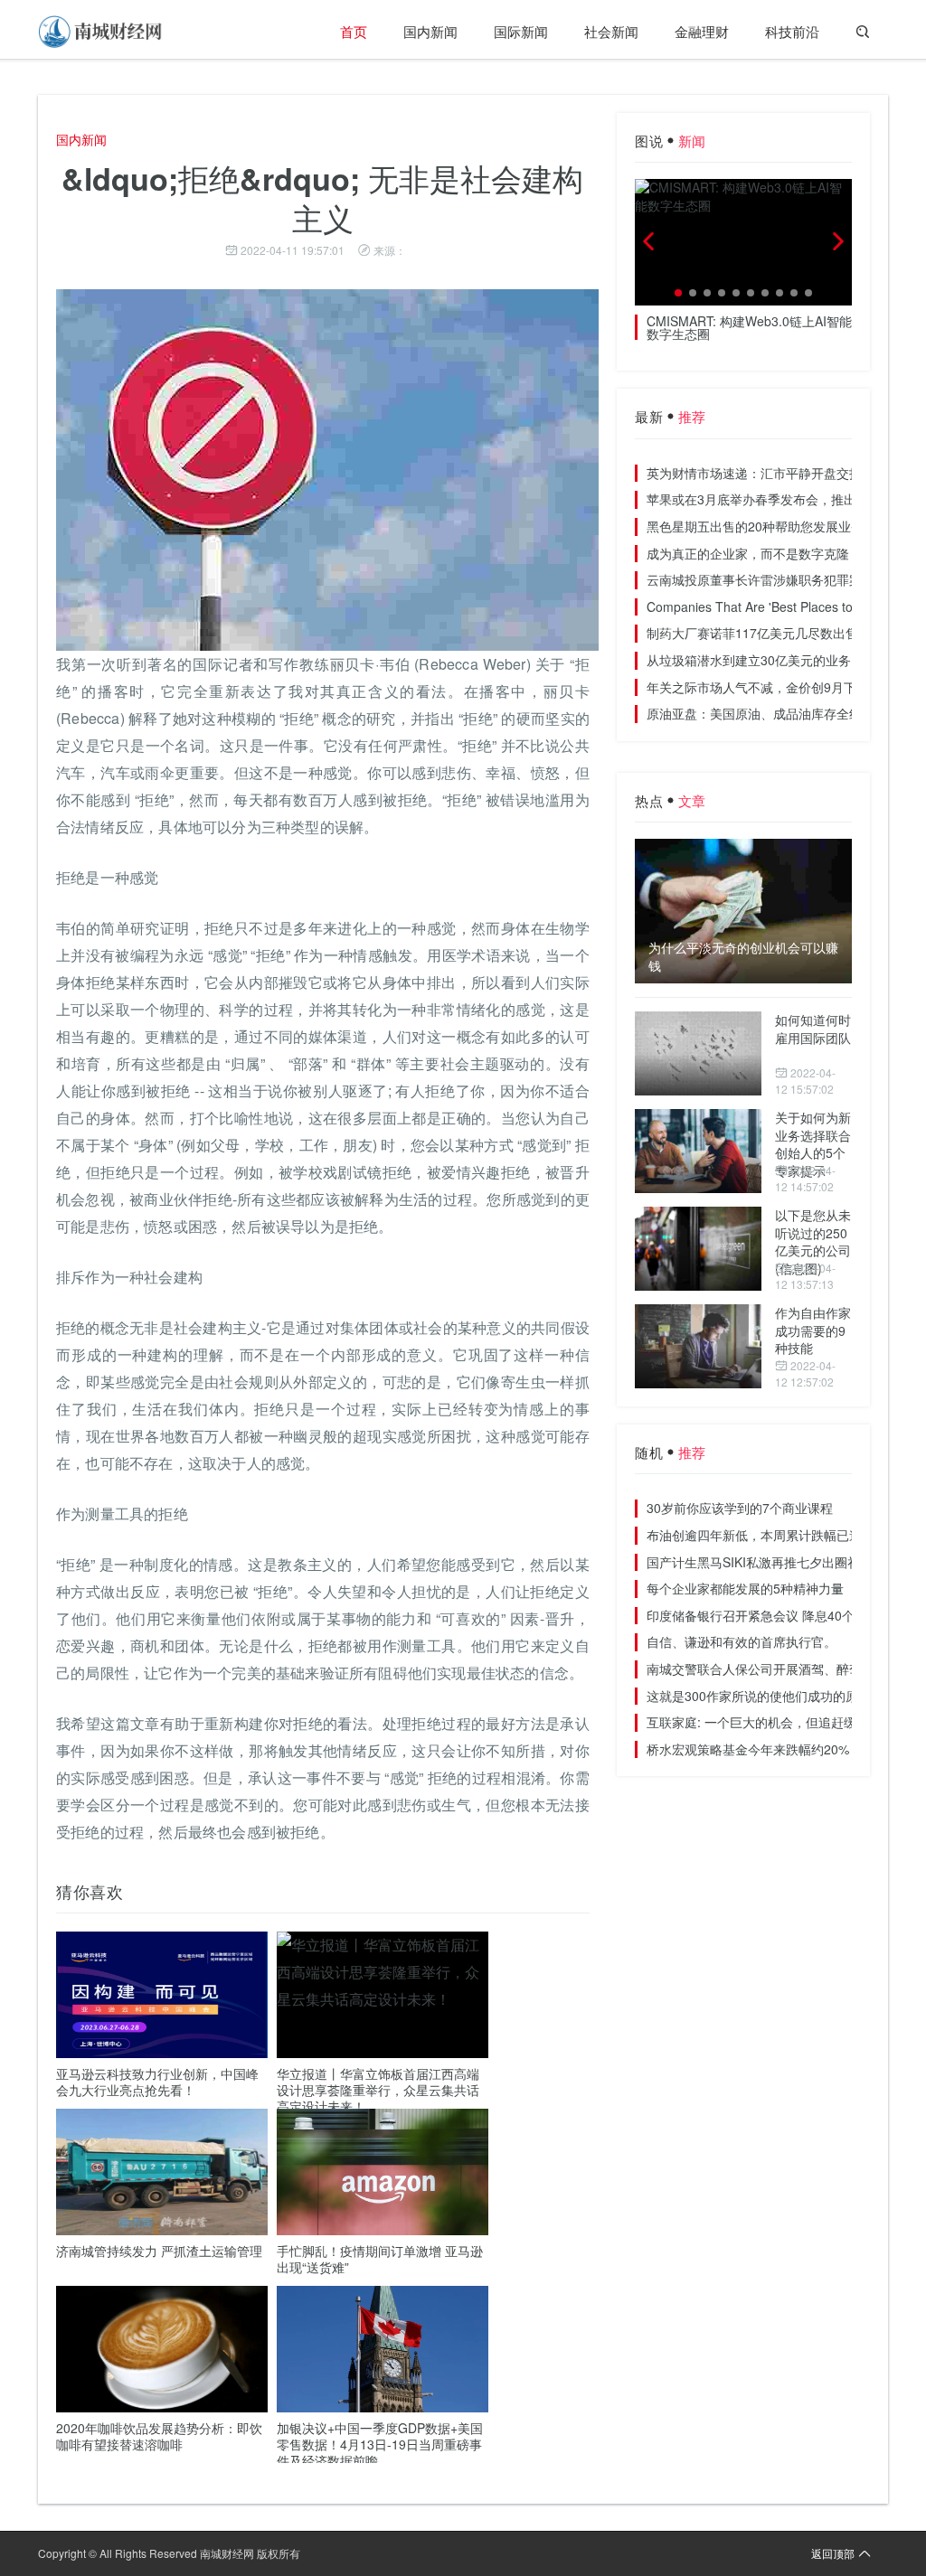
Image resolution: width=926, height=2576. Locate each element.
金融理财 (702, 31)
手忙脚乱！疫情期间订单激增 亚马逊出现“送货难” (380, 2259)
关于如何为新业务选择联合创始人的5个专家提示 (813, 1144)
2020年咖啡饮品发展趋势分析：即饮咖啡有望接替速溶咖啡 (159, 2436)
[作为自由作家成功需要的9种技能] (698, 1346)
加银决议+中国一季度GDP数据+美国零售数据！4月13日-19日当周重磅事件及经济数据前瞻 (380, 2444)
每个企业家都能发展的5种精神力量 (745, 1588)
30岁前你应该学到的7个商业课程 (740, 1508)
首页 (354, 31)
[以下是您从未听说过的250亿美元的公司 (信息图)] (698, 1249)
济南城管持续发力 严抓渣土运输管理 (159, 2251)
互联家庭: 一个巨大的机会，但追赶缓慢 (758, 1722)
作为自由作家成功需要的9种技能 (813, 1330)
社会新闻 (611, 31)
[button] (678, 293)
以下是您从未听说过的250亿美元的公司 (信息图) (813, 1241)
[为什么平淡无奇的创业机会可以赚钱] (743, 911)
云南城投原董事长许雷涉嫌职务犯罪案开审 (767, 579)
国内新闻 (430, 31)
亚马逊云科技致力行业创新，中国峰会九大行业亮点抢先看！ (157, 2082)
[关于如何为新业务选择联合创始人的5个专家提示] (698, 1151)
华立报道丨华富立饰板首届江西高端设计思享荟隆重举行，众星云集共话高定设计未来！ (378, 2090)
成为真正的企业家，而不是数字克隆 (748, 553)
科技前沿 (792, 31)
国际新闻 (521, 31)
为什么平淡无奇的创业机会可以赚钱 (743, 957)
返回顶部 (833, 2553)
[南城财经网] (101, 32)
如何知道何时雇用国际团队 (813, 1029)
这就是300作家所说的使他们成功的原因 (759, 1696)
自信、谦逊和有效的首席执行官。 (742, 1641)
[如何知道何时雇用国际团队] (698, 1053)
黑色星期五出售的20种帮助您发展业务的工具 (774, 526)
